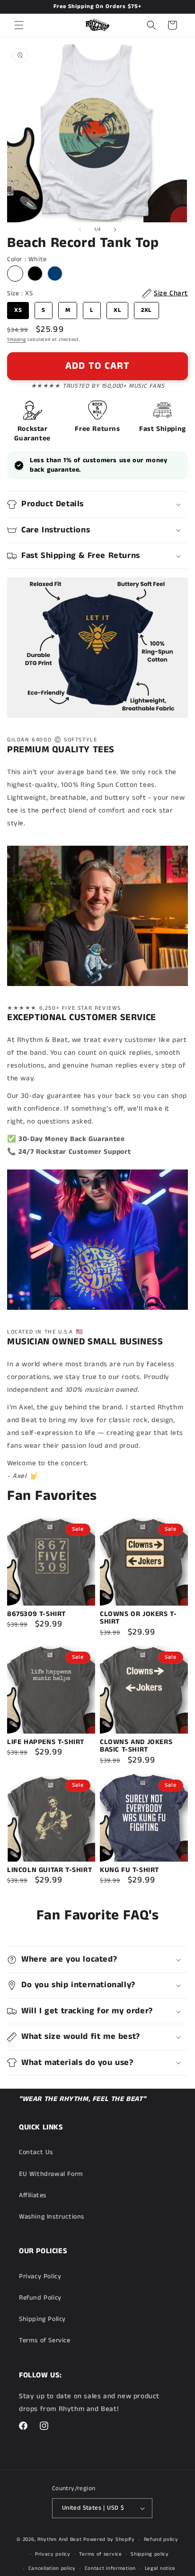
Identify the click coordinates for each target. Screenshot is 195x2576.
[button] (19, 25)
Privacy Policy (40, 2276)
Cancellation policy (52, 2568)
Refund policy (161, 2539)
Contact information (110, 2568)
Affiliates (33, 2195)
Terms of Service (45, 2340)
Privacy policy (53, 2554)
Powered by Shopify (109, 2539)
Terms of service (100, 2554)
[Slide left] (80, 229)
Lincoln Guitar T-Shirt (49, 1870)
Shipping (17, 339)
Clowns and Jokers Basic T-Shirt (136, 1746)
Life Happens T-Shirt (46, 1742)
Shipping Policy (42, 2319)
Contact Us (36, 2152)
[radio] (15, 274)
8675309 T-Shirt (36, 1614)
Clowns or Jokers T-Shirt (138, 1618)
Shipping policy (150, 2554)
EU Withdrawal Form (51, 2174)
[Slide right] (115, 229)
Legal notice (160, 2568)
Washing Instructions (52, 2217)
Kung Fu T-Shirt (129, 1870)
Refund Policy (40, 2298)
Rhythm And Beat (60, 2539)
